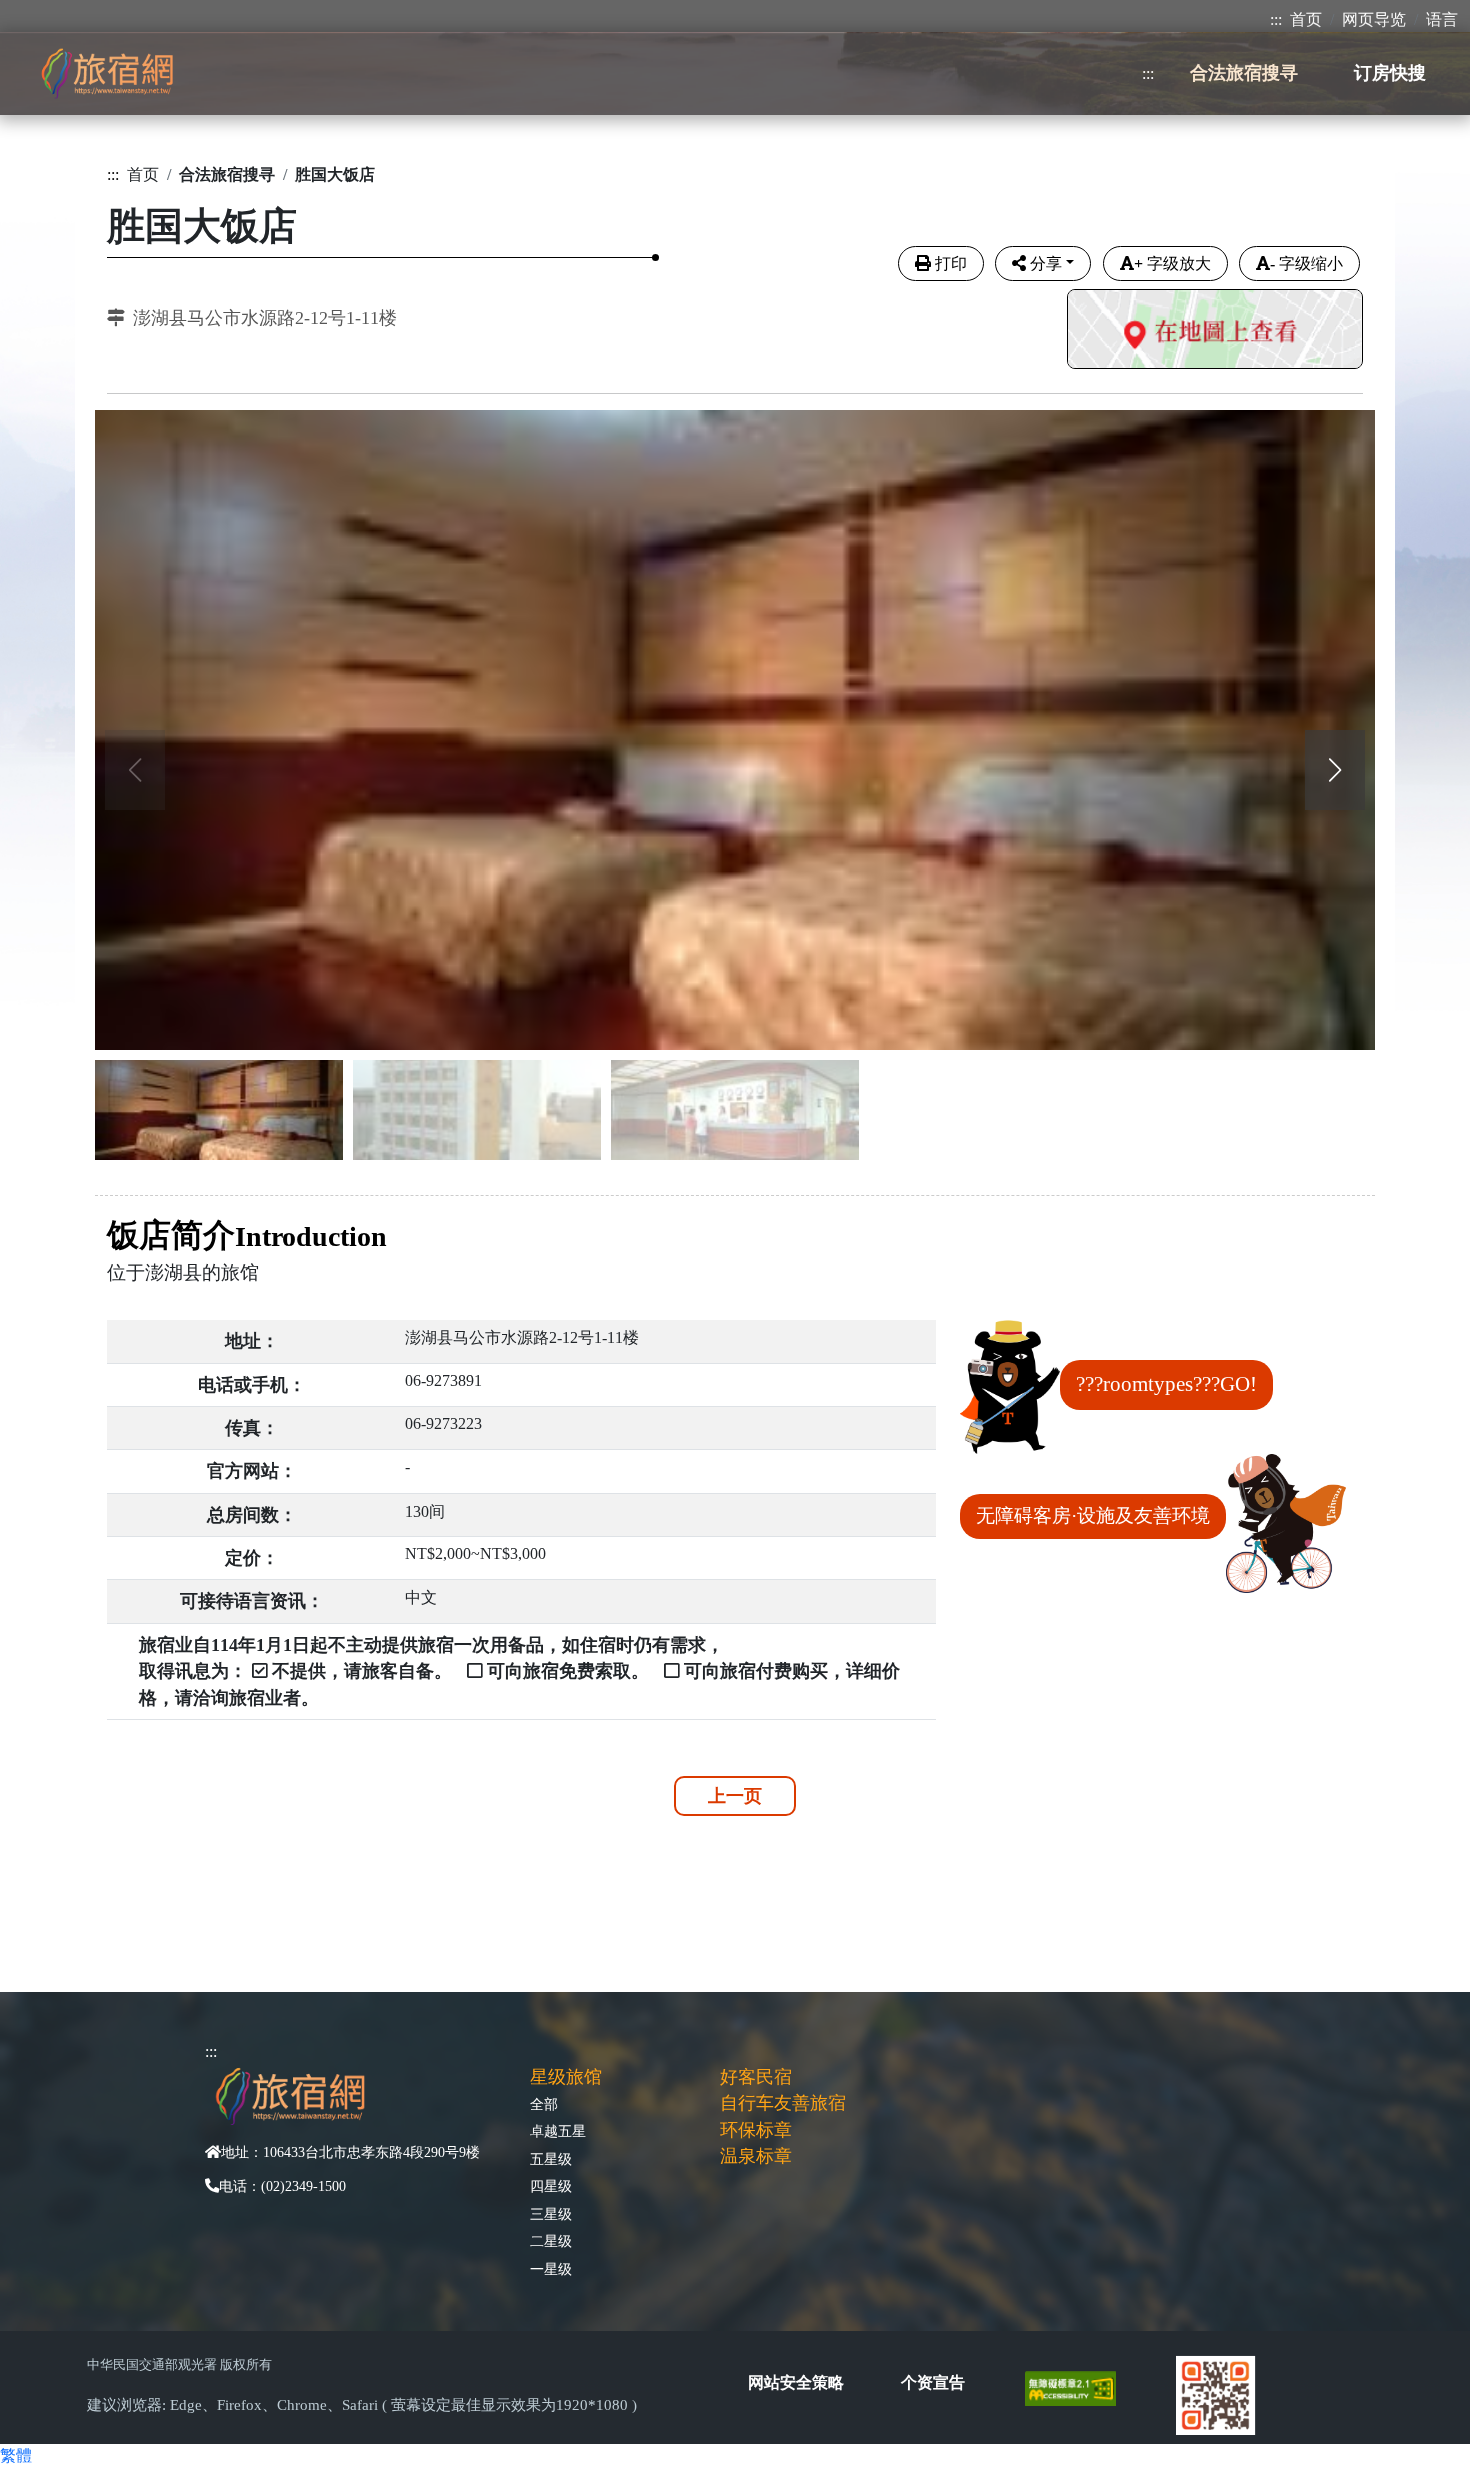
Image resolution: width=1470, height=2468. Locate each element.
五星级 (551, 2159)
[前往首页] (107, 73)
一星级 (551, 2269)
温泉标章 (756, 2156)
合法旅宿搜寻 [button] (1244, 73)
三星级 (551, 2214)
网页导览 (1374, 19)
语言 (1442, 19)
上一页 (735, 1796)
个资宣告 (933, 2382)
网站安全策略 (796, 2382)
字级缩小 (1306, 263)
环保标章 (756, 2130)
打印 (951, 263)
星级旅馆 (566, 2077)
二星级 (551, 2241)
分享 (1046, 263)
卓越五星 (558, 2131)
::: (1276, 19)
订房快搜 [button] (1390, 73)
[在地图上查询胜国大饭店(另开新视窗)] (1215, 331)
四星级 (551, 2186)
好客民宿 (756, 2077)
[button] (1335, 770)
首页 (1306, 19)
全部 (544, 2104)
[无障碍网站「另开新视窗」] (1078, 2386)
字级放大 (1172, 263)
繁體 (16, 2455)
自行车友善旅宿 (783, 2103)
